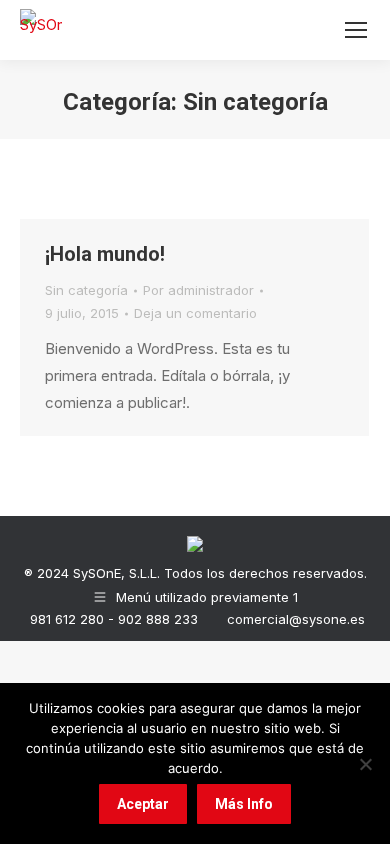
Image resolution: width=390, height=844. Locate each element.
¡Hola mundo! (105, 254)
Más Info (244, 804)
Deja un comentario (195, 313)
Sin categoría (86, 290)
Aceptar (143, 804)
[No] (365, 764)
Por (198, 290)
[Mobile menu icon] (356, 30)
